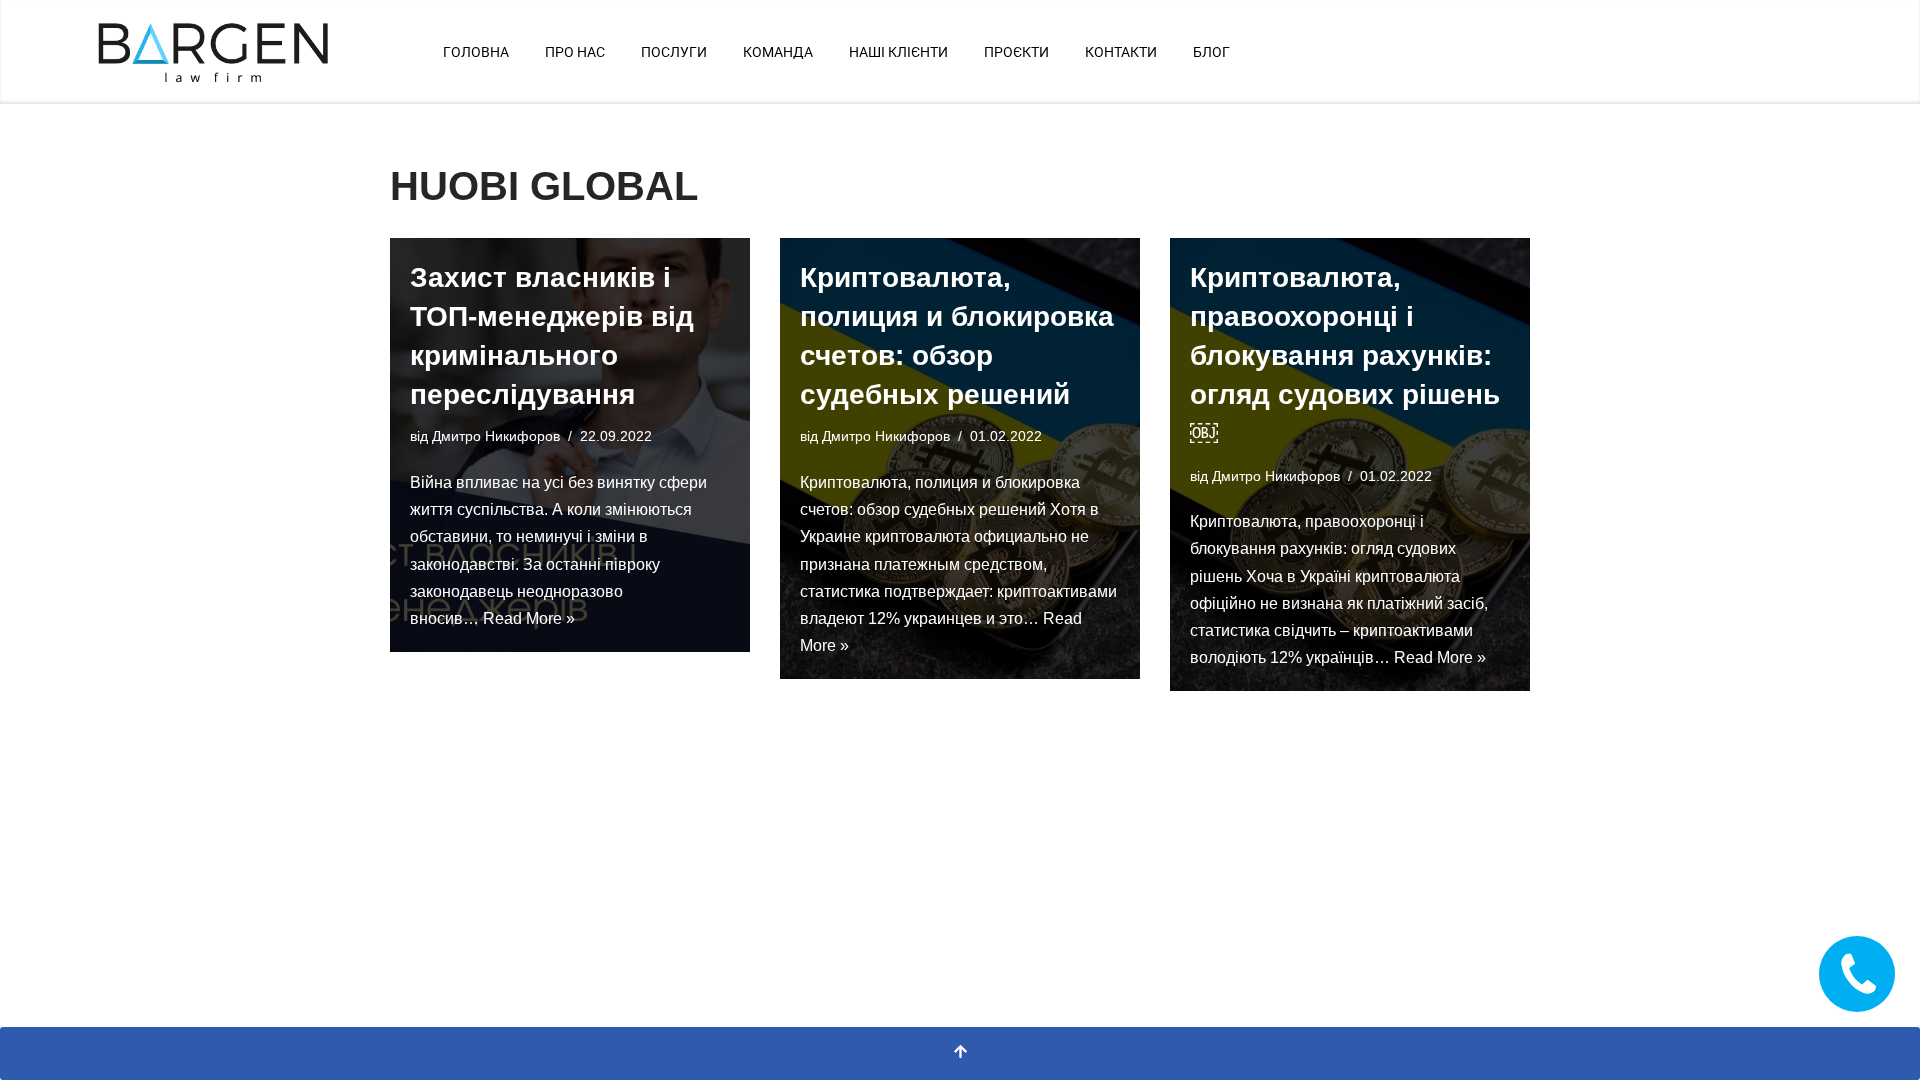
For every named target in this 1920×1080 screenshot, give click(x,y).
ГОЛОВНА (476, 52)
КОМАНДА (778, 52)
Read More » (529, 618)
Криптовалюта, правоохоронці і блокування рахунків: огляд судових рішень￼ (1345, 356)
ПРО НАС (575, 52)
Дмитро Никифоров (496, 436)
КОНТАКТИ (1121, 52)
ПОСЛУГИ (674, 52)
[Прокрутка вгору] (960, 1053)
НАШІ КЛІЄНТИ (898, 52)
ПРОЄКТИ (1016, 52)
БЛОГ (1211, 52)
